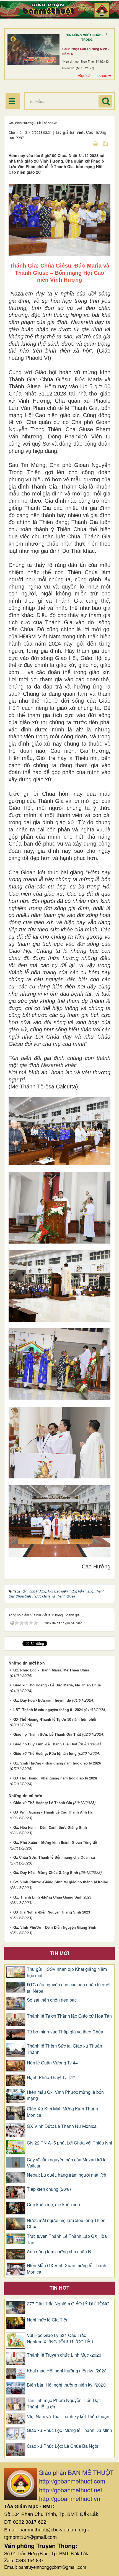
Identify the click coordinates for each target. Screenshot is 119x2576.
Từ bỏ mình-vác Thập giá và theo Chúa (65, 2032)
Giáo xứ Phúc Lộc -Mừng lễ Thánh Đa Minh (69, 2430)
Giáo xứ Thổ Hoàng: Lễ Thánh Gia (43, 1803)
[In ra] (96, 143)
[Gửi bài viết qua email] (86, 143)
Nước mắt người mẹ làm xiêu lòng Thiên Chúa (66, 2224)
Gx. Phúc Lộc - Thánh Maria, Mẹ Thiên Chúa (51, 1670)
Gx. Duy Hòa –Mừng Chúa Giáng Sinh (46, 1872)
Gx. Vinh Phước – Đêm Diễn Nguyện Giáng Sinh (55, 1927)
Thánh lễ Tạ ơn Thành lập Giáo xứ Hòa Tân (69, 2016)
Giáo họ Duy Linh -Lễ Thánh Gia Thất (45, 1744)
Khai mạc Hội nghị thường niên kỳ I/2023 (67, 2371)
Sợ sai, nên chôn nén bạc (52, 2000)
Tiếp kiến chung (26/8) (49, 2189)
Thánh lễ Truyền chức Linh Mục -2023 (64, 2355)
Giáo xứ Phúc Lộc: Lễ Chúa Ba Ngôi (63, 2446)
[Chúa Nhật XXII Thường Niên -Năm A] (33, 50)
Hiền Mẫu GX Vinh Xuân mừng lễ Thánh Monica (67, 2269)
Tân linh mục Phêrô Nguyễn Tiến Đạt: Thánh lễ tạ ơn (64, 2404)
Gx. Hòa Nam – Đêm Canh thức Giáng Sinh (50, 1827)
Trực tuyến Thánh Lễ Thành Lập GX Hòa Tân (67, 2239)
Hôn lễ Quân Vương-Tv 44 (52, 2063)
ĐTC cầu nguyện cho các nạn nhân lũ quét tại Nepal (69, 1988)
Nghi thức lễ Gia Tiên (48, 2320)
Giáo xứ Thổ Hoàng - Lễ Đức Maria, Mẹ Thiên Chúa (57, 1685)
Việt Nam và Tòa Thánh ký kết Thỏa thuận (68, 2416)
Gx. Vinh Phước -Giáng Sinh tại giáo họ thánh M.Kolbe (61, 1882)
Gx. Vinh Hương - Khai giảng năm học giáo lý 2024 (57, 1763)
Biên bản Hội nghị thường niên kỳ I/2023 (66, 2385)
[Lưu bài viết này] (106, 143)
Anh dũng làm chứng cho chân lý (59, 2252)
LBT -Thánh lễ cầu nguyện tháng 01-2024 (48, 1710)
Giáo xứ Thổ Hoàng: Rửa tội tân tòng (45, 1753)
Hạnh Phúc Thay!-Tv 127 (51, 2077)
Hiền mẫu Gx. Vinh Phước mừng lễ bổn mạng (65, 2095)
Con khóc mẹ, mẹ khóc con (53, 2205)
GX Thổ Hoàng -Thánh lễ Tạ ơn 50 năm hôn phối (55, 1719)
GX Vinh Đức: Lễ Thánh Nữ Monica (62, 2126)
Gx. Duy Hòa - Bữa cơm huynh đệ (42, 1700)
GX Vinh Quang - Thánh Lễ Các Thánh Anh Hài (53, 1812)
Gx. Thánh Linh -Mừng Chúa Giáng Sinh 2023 (52, 1897)
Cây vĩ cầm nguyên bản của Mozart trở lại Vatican (67, 2163)
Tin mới (60, 1953)
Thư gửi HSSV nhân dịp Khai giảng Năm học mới (67, 1972)
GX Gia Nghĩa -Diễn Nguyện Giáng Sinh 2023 (52, 1912)
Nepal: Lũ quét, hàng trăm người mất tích (67, 2175)
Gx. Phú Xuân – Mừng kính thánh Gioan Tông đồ (55, 1842)
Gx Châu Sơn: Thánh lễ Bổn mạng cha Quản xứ (54, 1857)
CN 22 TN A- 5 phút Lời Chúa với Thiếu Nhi (69, 2143)
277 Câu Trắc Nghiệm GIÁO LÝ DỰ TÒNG (68, 2304)
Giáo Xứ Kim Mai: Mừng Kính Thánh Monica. (62, 2112)
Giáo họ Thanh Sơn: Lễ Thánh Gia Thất (47, 1734)
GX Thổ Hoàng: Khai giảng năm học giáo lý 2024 (55, 1778)
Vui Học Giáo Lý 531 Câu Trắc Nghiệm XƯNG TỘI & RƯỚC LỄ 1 (60, 2339)
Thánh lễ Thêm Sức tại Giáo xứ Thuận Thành (64, 2049)
